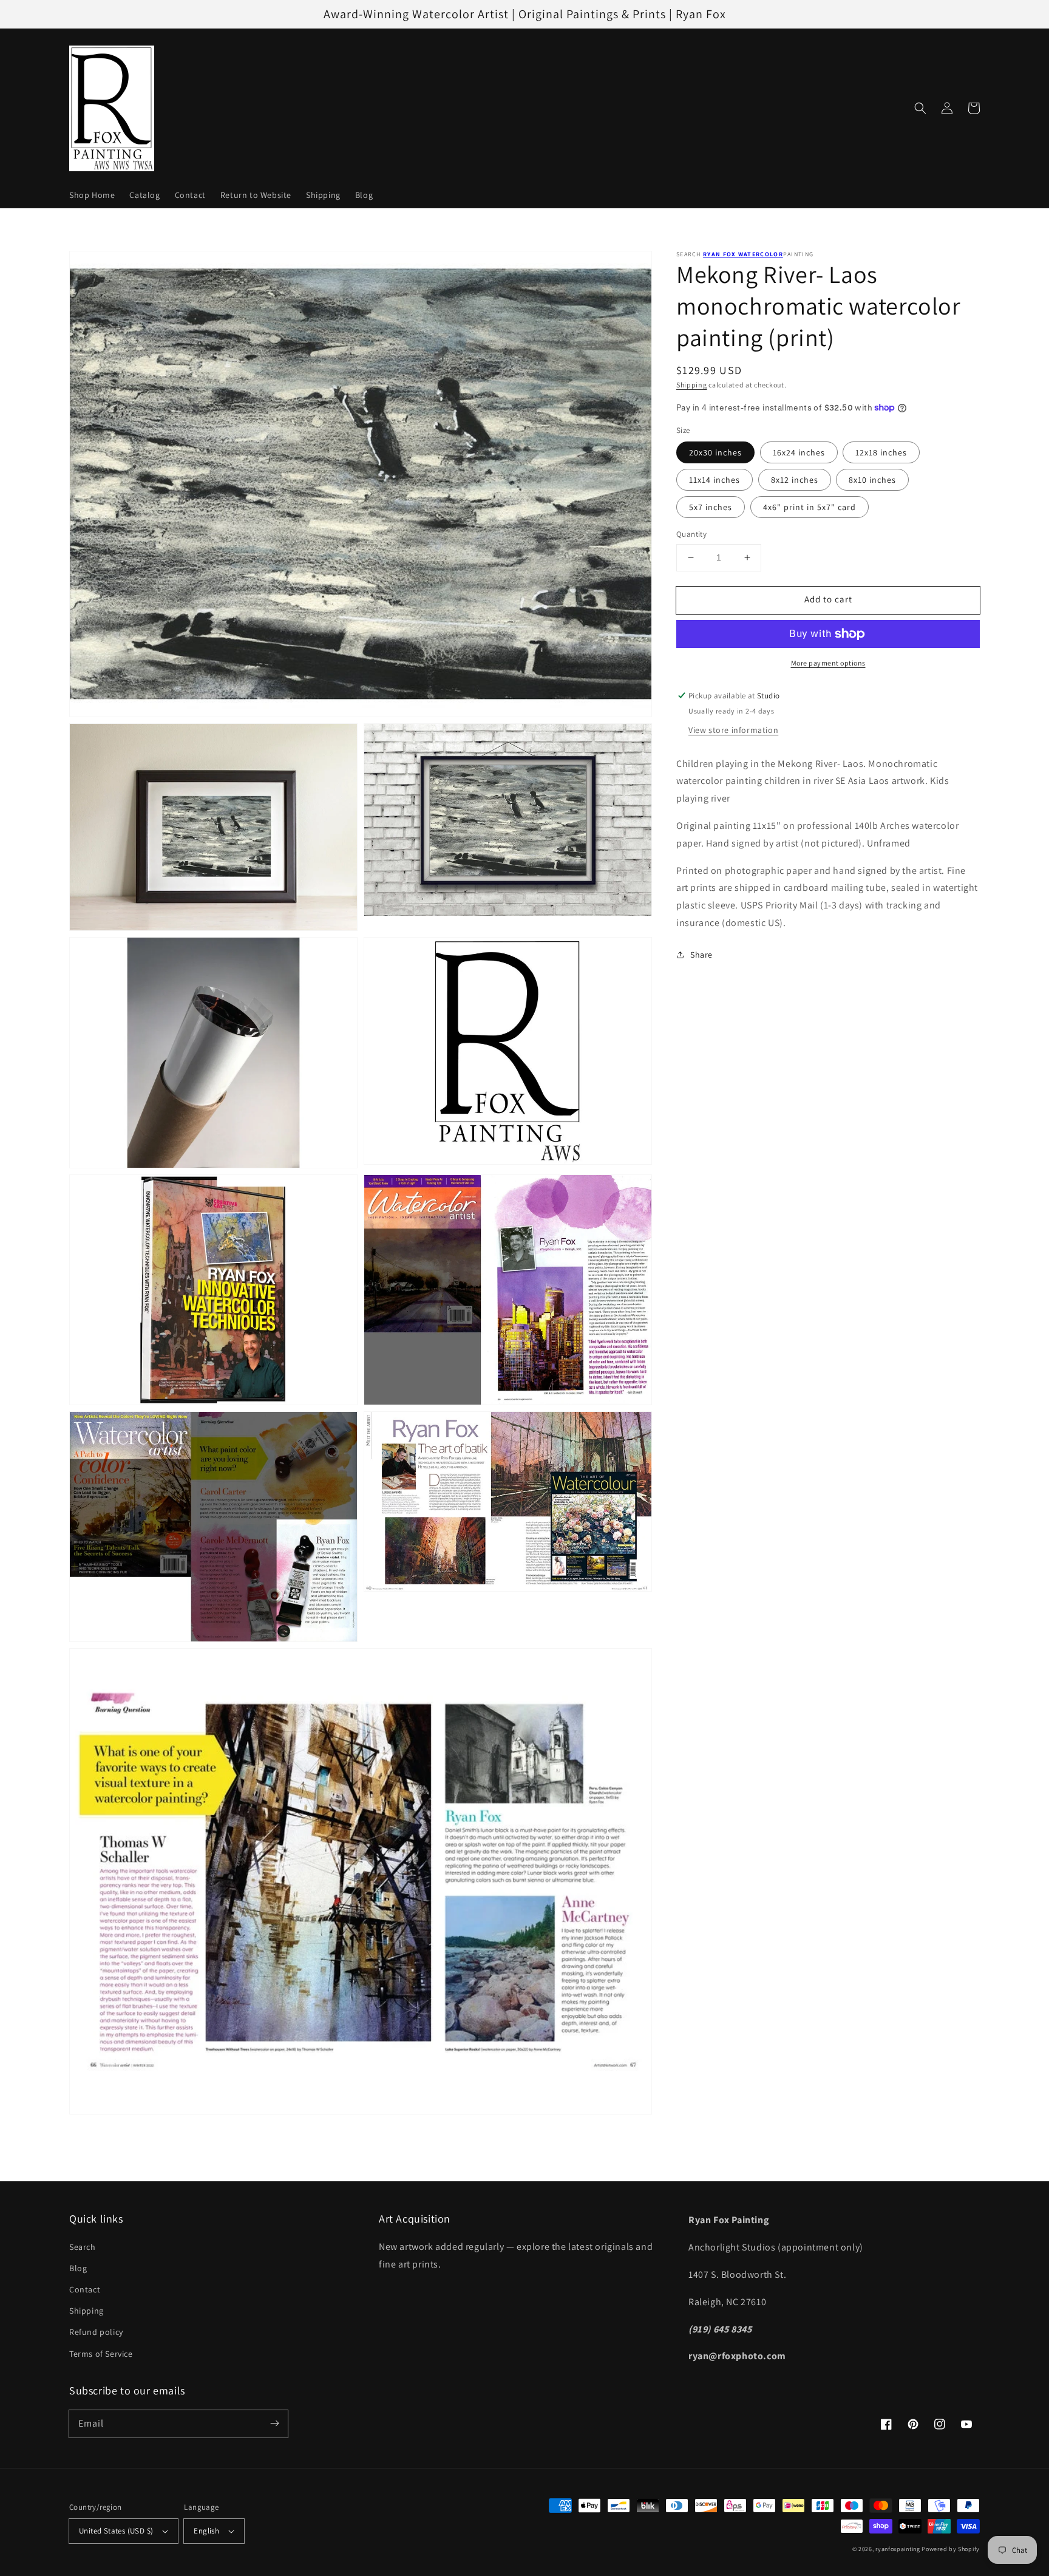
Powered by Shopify (951, 2549)
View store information (733, 730)
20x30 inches (715, 452)
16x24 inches (799, 452)
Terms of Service (101, 2354)
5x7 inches (711, 507)
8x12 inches (795, 480)
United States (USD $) (116, 2531)
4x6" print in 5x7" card (810, 507)
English (206, 2531)
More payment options (828, 663)
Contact (85, 2289)
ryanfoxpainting (898, 2549)
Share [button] (701, 955)
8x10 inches (872, 480)
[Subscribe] (274, 2424)
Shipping (692, 385)
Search (83, 2247)
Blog (78, 2268)
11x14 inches (715, 480)
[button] (920, 108)
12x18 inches (881, 452)
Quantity (691, 534)
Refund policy (96, 2332)
